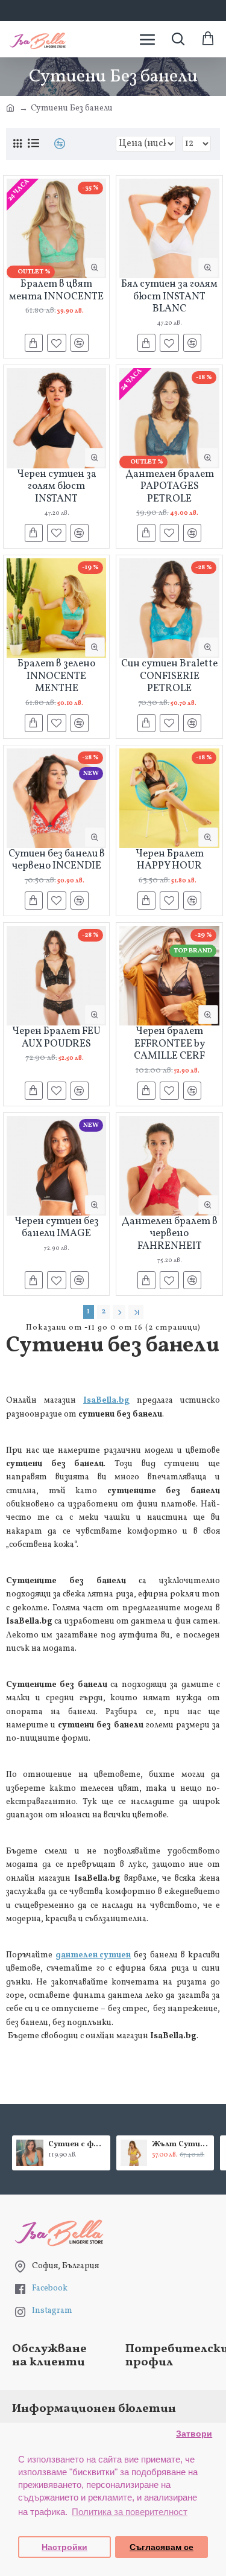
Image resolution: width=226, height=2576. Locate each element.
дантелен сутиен (93, 1955)
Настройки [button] (64, 2547)
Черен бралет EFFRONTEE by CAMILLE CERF (169, 1044)
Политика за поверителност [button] (130, 2512)
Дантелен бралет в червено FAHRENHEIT (170, 1234)
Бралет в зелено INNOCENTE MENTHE (56, 676)
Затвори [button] (194, 2434)
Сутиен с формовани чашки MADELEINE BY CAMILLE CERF (77, 2145)
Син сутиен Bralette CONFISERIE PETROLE (169, 676)
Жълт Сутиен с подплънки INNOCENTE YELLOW (181, 2145)
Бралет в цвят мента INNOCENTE (56, 291)
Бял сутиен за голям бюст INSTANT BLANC (169, 297)
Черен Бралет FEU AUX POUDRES (56, 1038)
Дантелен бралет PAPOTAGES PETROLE (170, 487)
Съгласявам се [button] (162, 2547)
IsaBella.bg (106, 1401)
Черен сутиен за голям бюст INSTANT (57, 487)
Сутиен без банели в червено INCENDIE (57, 860)
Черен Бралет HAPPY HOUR (170, 860)
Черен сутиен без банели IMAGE (57, 1228)
